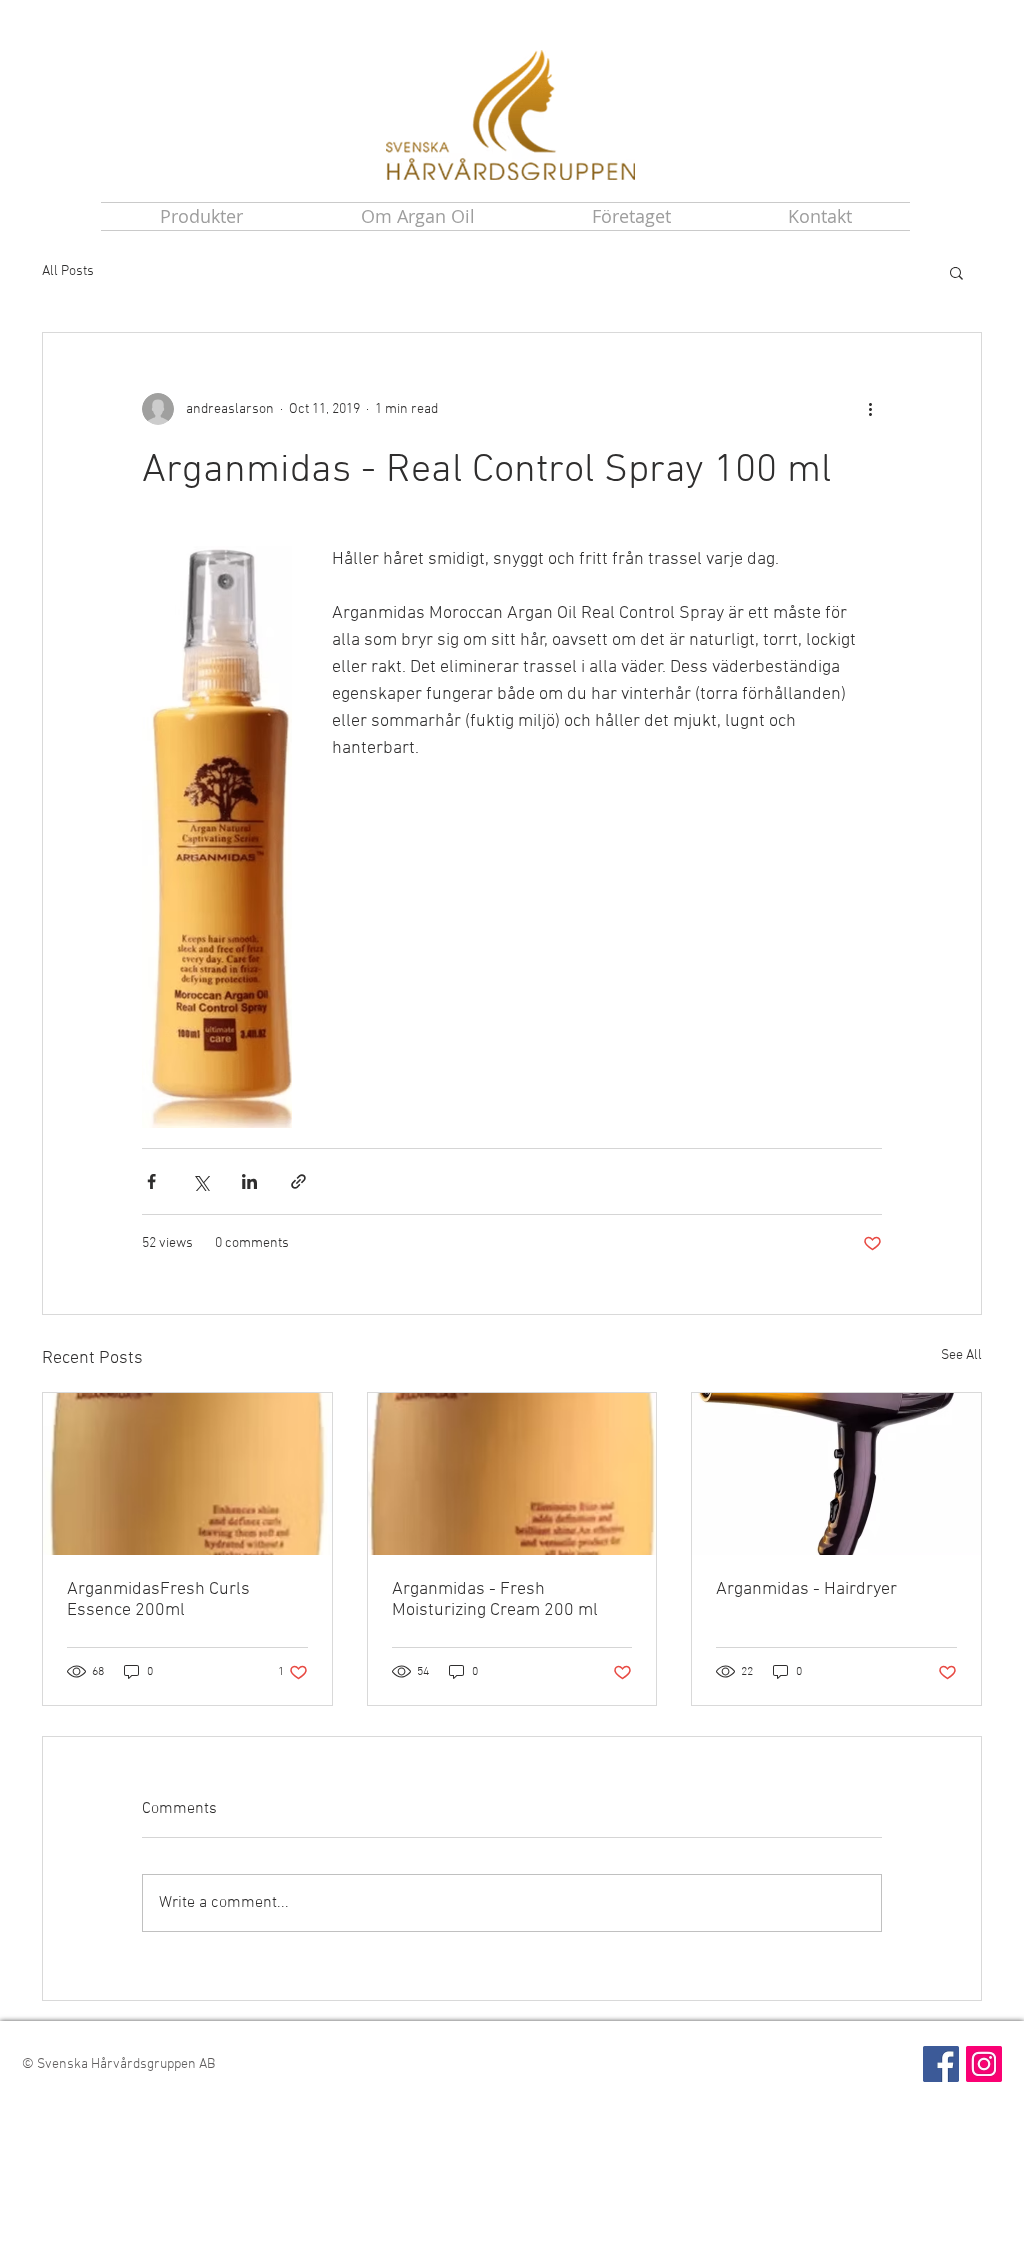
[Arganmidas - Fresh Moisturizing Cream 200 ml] (512, 1474)
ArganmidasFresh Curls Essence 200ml (158, 1600)
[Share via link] (298, 1181)
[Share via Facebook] (151, 1181)
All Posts (68, 271)
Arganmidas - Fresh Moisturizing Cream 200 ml (495, 1600)
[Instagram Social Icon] (984, 2064)
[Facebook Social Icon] (941, 2064)
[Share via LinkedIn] (249, 1181)
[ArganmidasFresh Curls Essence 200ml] (187, 1474)
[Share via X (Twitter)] (200, 1181)
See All (961, 1355)
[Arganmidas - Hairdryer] (836, 1474)
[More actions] (870, 409)
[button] (956, 272)
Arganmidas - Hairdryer (806, 1589)
